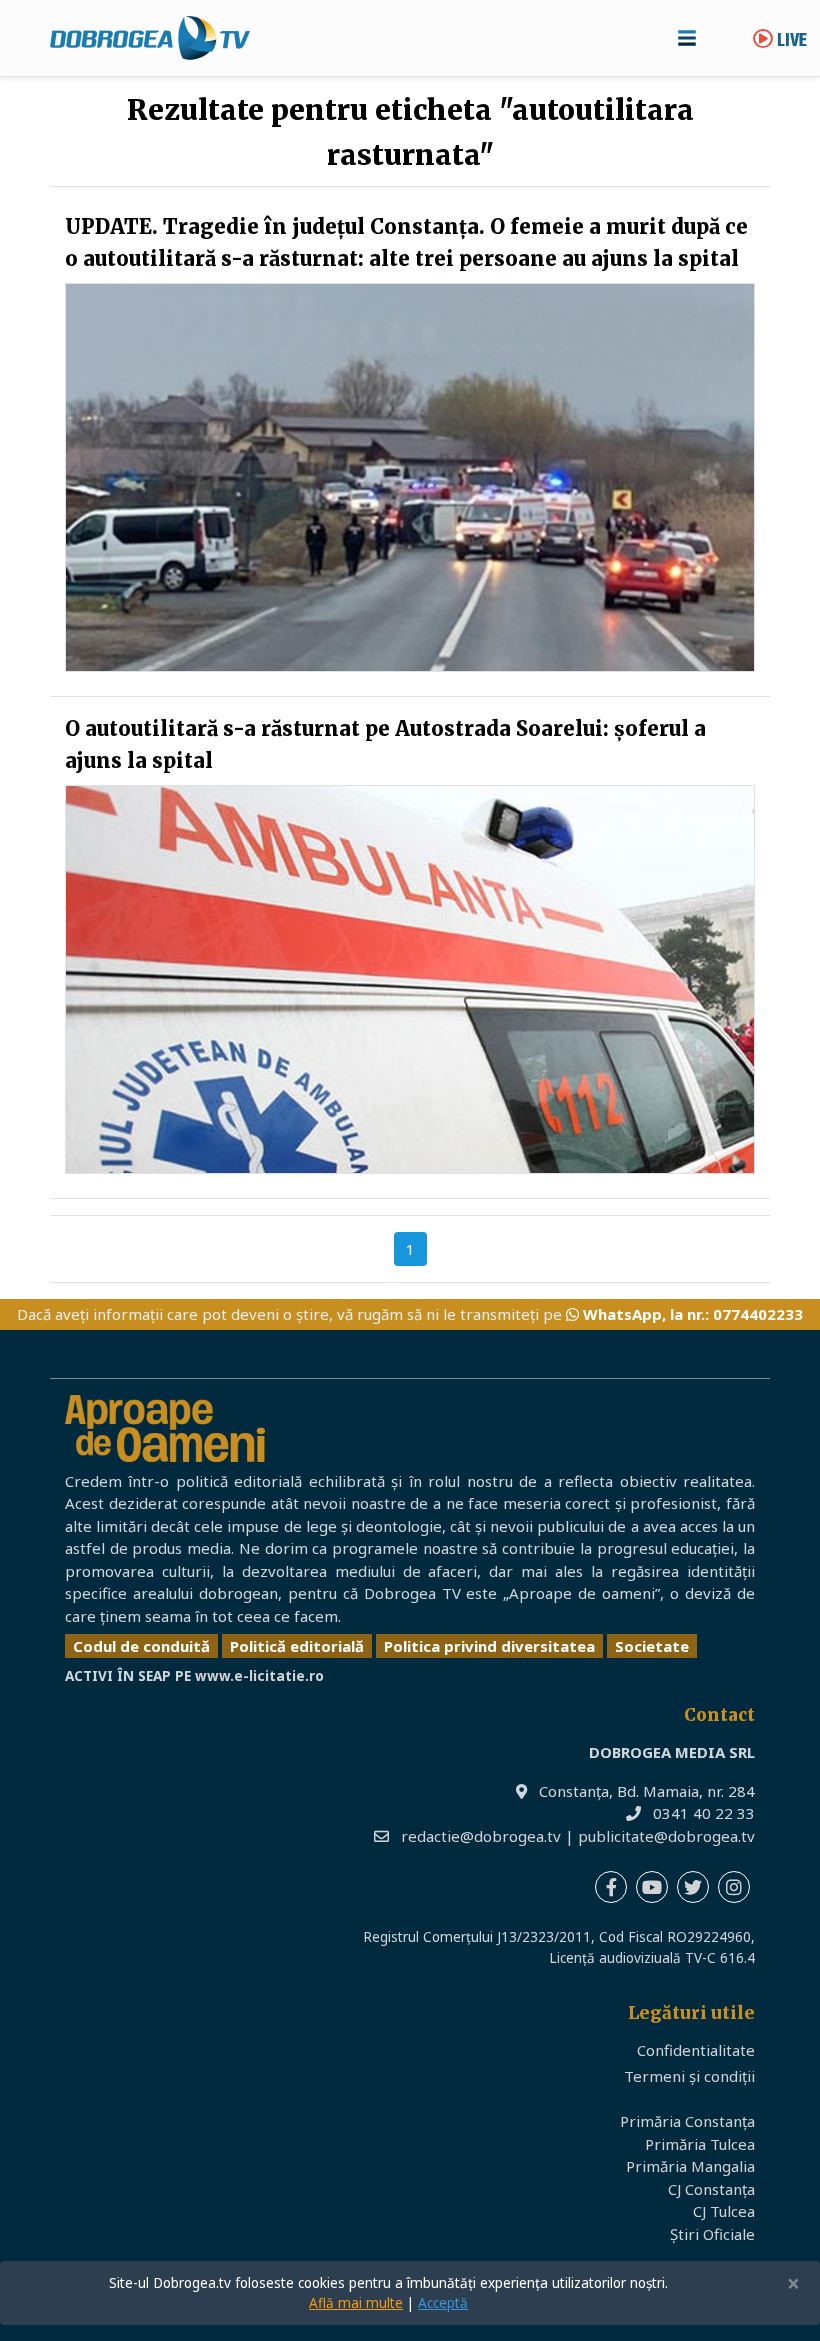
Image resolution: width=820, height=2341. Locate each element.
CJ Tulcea (724, 2211)
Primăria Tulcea (700, 2144)
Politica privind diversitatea (489, 1646)
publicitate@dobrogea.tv (666, 1836)
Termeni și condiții (689, 2076)
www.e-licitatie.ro (259, 1676)
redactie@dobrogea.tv (481, 1836)
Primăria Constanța (687, 2121)
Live (790, 41)
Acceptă (443, 2303)
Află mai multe (356, 2303)
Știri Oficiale (712, 2234)
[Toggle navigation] (687, 38)
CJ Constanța (711, 2189)
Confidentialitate (696, 2050)
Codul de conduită (141, 1646)
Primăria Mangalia (690, 2166)
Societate (652, 1646)
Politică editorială (297, 1646)
